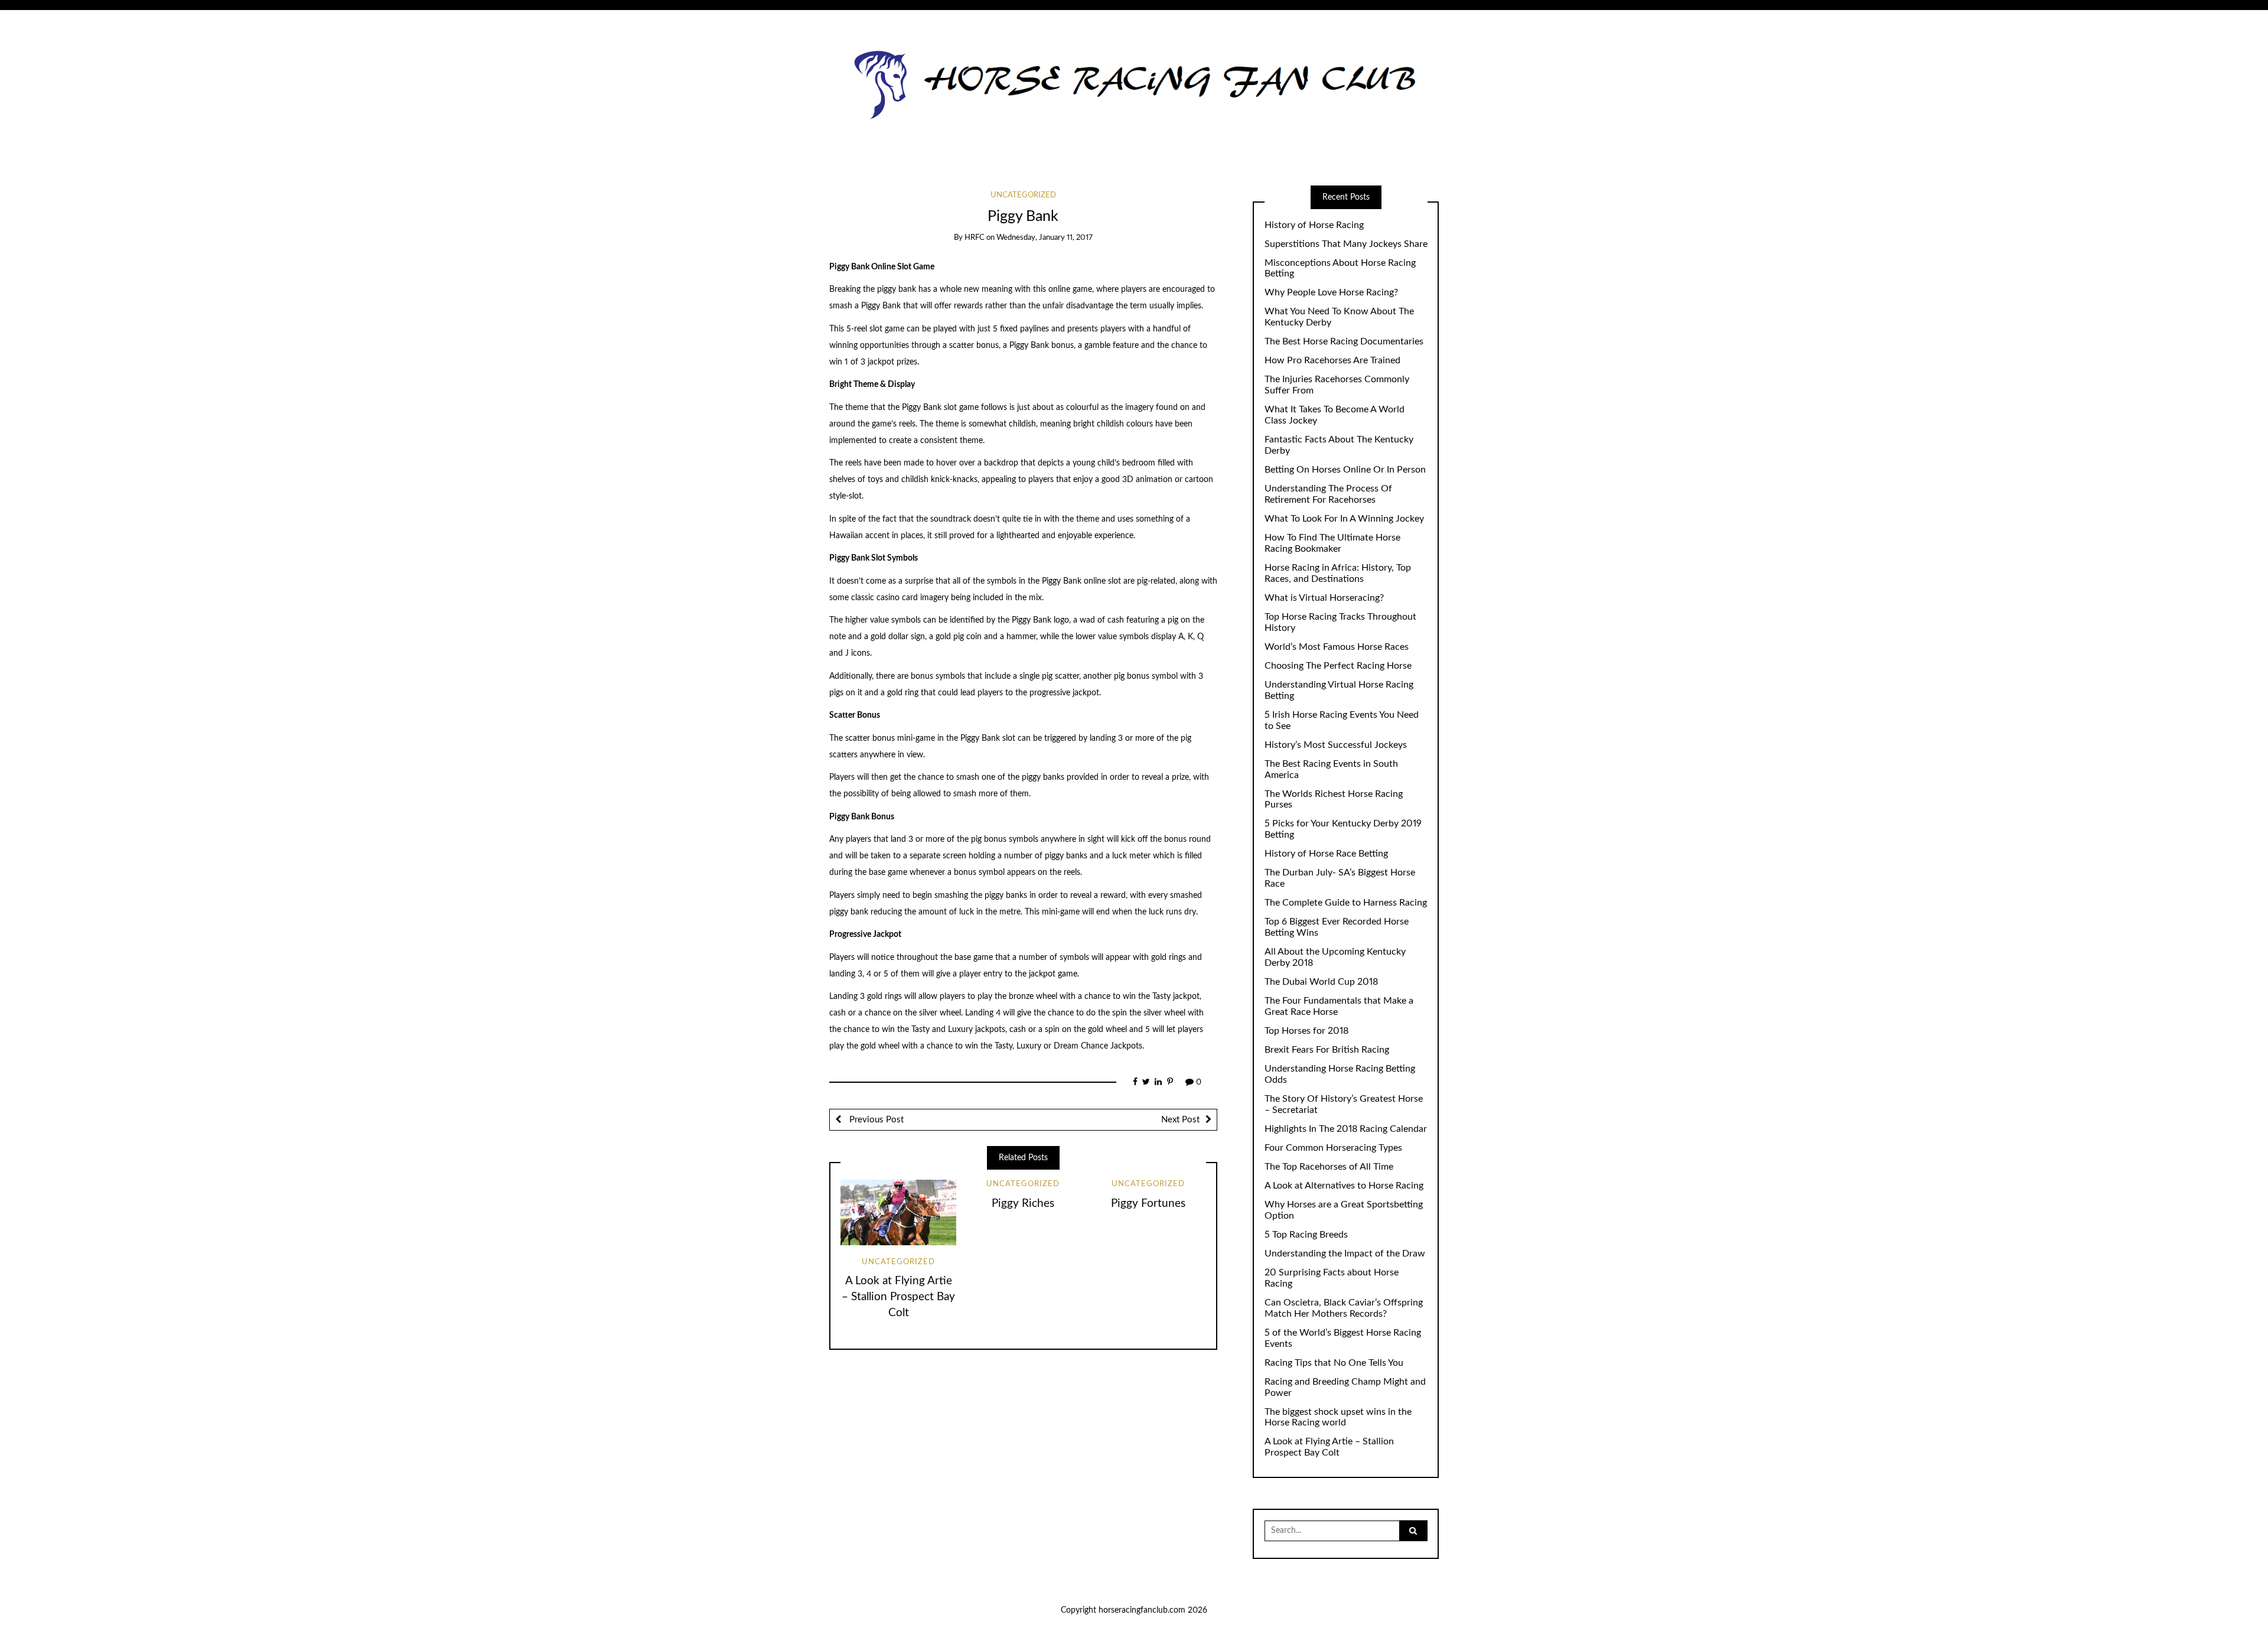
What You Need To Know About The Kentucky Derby (1339, 317)
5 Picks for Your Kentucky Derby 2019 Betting (1343, 829)
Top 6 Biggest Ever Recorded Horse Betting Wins (1337, 927)
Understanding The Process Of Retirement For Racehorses (1328, 494)
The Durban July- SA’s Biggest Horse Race (1340, 878)
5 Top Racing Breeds (1306, 1235)
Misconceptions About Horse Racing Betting (1340, 268)
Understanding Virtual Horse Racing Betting (1339, 690)
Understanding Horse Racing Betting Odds (1340, 1074)
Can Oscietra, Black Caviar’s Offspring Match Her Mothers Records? (1344, 1308)
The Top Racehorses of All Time (1329, 1167)
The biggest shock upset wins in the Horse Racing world (1338, 1417)
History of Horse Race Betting (1326, 854)
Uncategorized (1023, 195)
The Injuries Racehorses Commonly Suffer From (1337, 385)
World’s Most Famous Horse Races (1337, 647)
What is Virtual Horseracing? (1324, 598)
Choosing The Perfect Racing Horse (1338, 666)
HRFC (975, 238)
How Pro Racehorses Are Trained (1332, 360)
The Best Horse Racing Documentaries (1344, 341)
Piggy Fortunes (1148, 1204)
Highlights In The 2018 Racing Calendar (1346, 1129)
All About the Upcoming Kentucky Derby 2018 (1335, 957)
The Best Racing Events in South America (1331, 769)
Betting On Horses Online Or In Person (1345, 470)
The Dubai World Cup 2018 (1321, 982)
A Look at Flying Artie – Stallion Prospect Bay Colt (898, 1297)
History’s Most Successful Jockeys (1336, 745)
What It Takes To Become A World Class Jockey (1335, 415)
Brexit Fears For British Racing (1327, 1050)
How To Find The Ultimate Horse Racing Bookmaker (1332, 543)
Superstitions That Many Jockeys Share (1346, 244)
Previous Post (875, 1120)
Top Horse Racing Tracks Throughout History (1340, 622)
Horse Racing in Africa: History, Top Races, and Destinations (1338, 573)
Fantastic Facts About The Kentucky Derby (1339, 445)
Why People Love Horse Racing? (1331, 292)
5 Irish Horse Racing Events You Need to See (1342, 720)
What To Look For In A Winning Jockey (1344, 519)
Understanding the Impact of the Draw (1345, 1254)
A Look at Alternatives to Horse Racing (1344, 1186)
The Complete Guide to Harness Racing (1346, 903)
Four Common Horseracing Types (1333, 1148)
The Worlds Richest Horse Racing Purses (1334, 800)
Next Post (1180, 1120)
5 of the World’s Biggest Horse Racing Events (1343, 1338)
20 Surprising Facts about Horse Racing (1332, 1278)
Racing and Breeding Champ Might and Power (1345, 1387)
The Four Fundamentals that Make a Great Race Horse (1339, 1006)
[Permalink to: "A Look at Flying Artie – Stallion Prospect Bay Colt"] (898, 1212)
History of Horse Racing (1314, 225)
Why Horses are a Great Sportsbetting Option (1344, 1210)
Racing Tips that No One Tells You (1334, 1363)
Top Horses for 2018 (1306, 1031)
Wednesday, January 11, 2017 (1045, 238)
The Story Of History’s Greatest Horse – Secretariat (1344, 1104)
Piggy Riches (1023, 1204)
